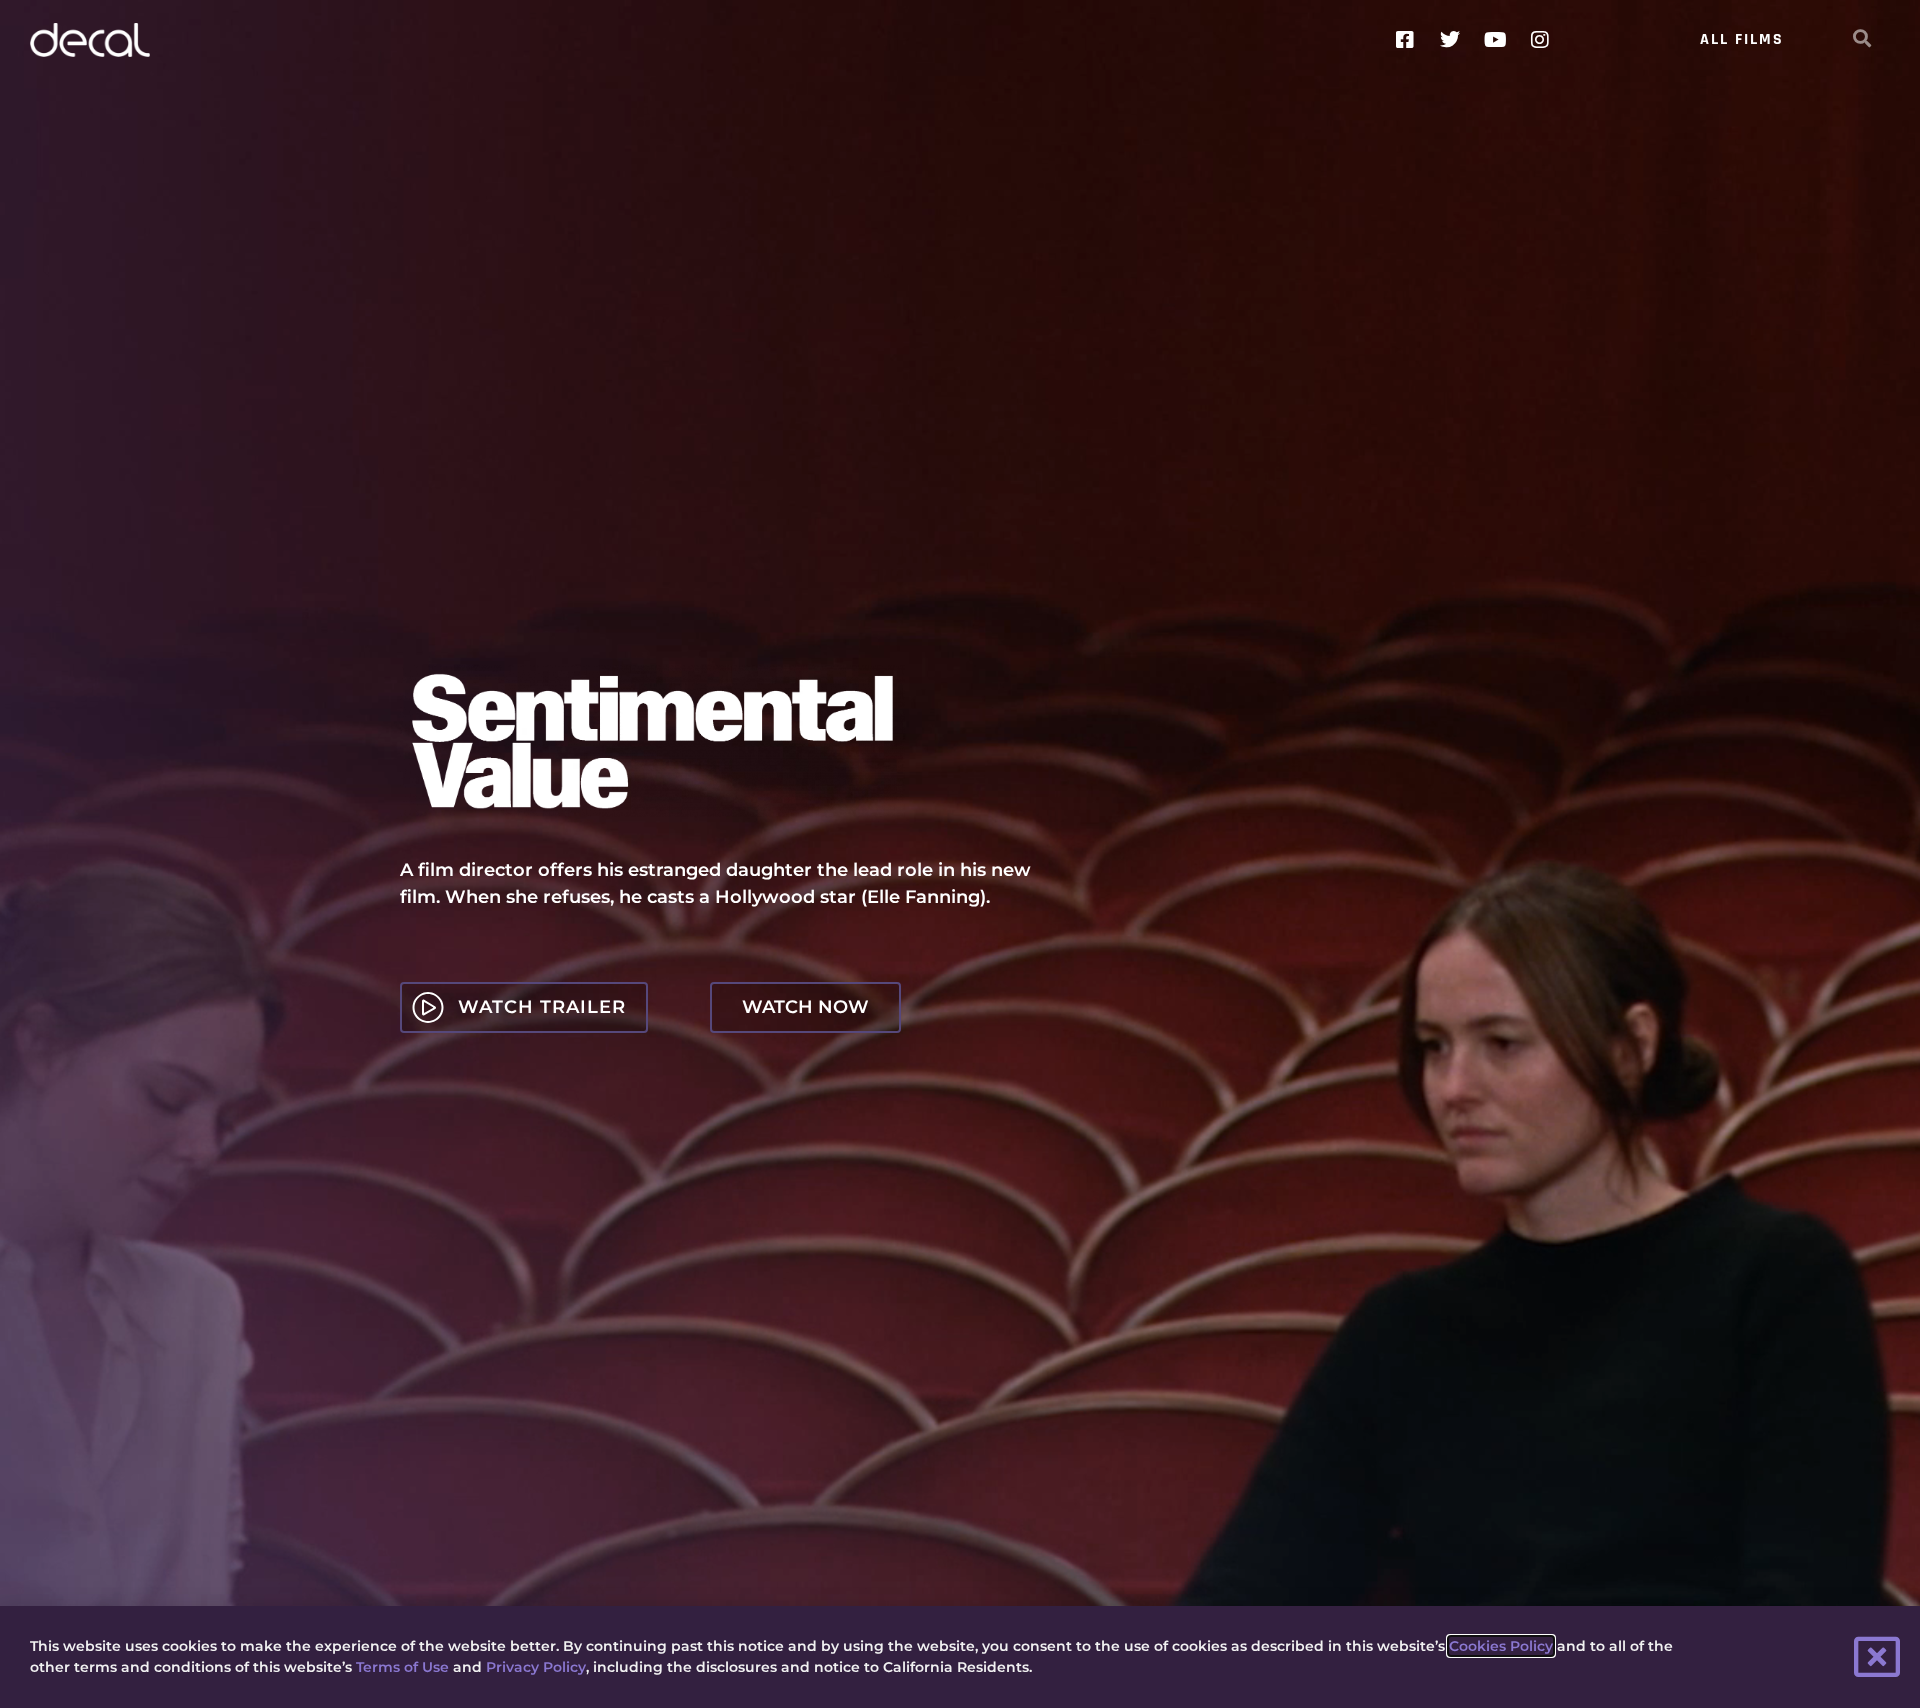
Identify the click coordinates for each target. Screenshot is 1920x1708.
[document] (960, 854)
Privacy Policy (536, 1667)
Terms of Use (402, 1667)
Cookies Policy (1501, 1646)
